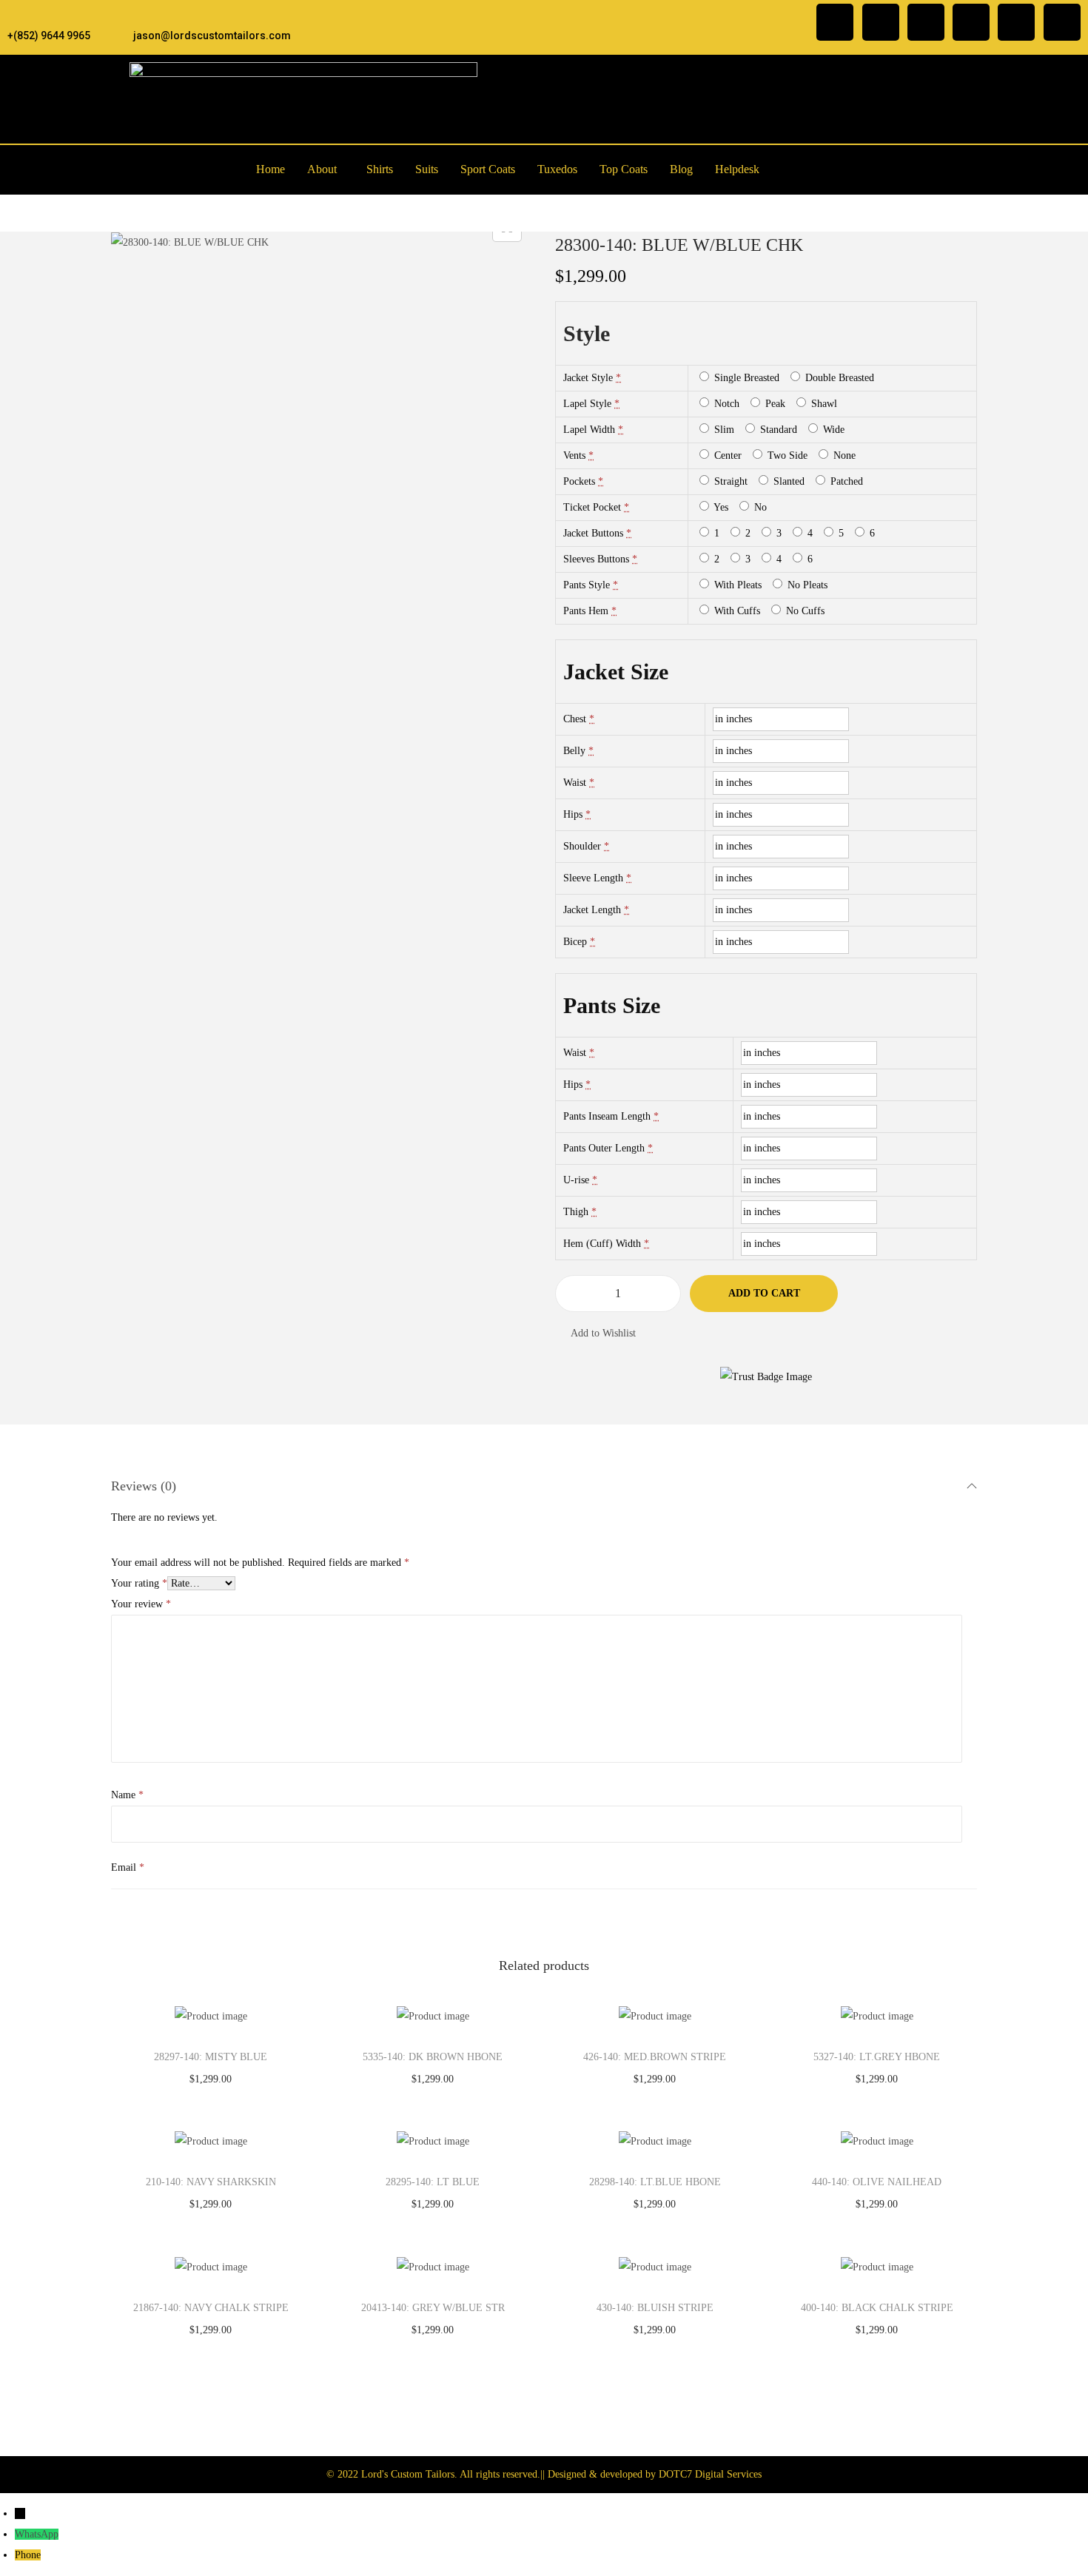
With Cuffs (736, 611)
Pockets (579, 481)
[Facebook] (835, 22)
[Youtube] (1062, 22)
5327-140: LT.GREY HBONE (877, 2057)
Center (726, 455)
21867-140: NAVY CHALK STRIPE (211, 2308)
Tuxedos (557, 169)
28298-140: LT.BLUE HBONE (655, 2182)
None (843, 455)
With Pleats (736, 585)
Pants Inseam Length (607, 1116)
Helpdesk (737, 169)
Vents (574, 455)
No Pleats (806, 585)
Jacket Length (592, 910)
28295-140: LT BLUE (433, 2182)
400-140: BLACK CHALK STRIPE (877, 2308)
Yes (720, 507)
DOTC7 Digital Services (710, 2474)
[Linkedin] (971, 22)
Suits (427, 169)
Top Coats (624, 169)
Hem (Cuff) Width (602, 1244)
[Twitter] (926, 22)
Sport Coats (488, 169)
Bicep (575, 942)
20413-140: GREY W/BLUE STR (433, 2308)
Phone (28, 2555)
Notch (725, 404)
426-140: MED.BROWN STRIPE (655, 2057)
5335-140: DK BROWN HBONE (433, 2057)
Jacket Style (588, 378)
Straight (729, 481)
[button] (326, 169)
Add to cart (764, 1293)
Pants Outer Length (604, 1148)
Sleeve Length (593, 878)
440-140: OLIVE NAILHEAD (877, 2182)
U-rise (576, 1180)
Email (128, 1867)
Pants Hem (586, 611)
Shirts (380, 169)
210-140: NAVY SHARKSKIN (211, 2182)
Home (271, 169)
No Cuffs (804, 611)
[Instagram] (881, 22)
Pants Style (587, 585)
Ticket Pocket (592, 507)
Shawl (823, 404)
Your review (141, 1604)
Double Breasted (838, 378)
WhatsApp (37, 2534)
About (322, 169)
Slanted (788, 481)
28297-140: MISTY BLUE (211, 2057)
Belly (574, 751)
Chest (575, 719)
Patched (845, 481)
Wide (832, 430)
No (759, 507)
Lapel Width (589, 430)
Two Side (786, 455)
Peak (774, 404)
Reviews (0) (144, 1486)
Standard (777, 430)
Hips (573, 814)
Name (127, 1795)
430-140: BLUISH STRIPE (655, 2308)
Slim (723, 430)
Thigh (576, 1212)
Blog (681, 169)
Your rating (139, 1583)
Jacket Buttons (593, 533)
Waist (575, 783)
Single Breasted (745, 378)
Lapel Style (587, 404)
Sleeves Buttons (596, 559)
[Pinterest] (1016, 22)
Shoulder (582, 846)
